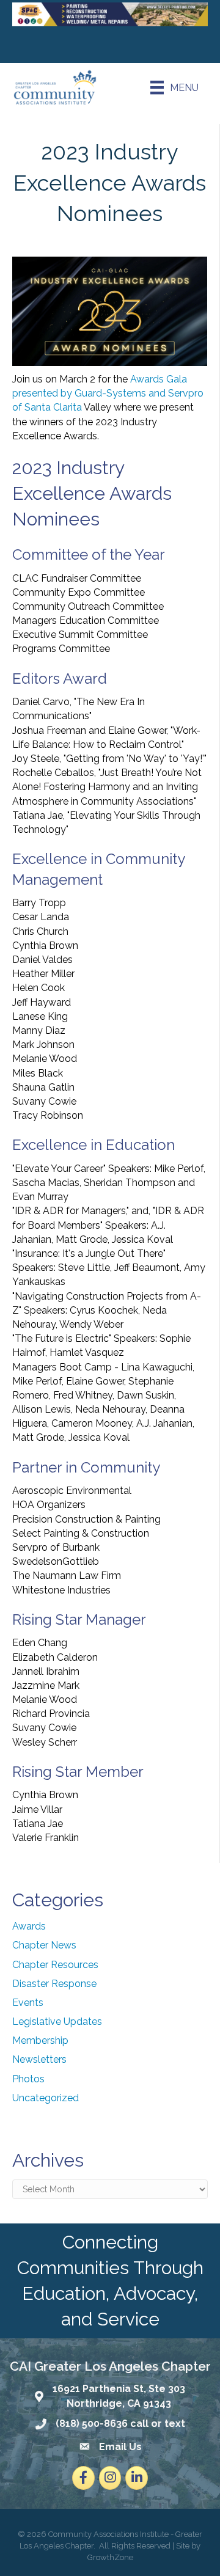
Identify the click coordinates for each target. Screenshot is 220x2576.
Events (28, 2003)
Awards (29, 1926)
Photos (28, 2079)
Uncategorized (46, 2098)
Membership (40, 2040)
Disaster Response (54, 1984)
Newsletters (39, 2059)
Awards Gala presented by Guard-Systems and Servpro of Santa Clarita (108, 393)
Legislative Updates (57, 2022)
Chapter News (44, 1945)
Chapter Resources (55, 1965)
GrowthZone (110, 2557)
